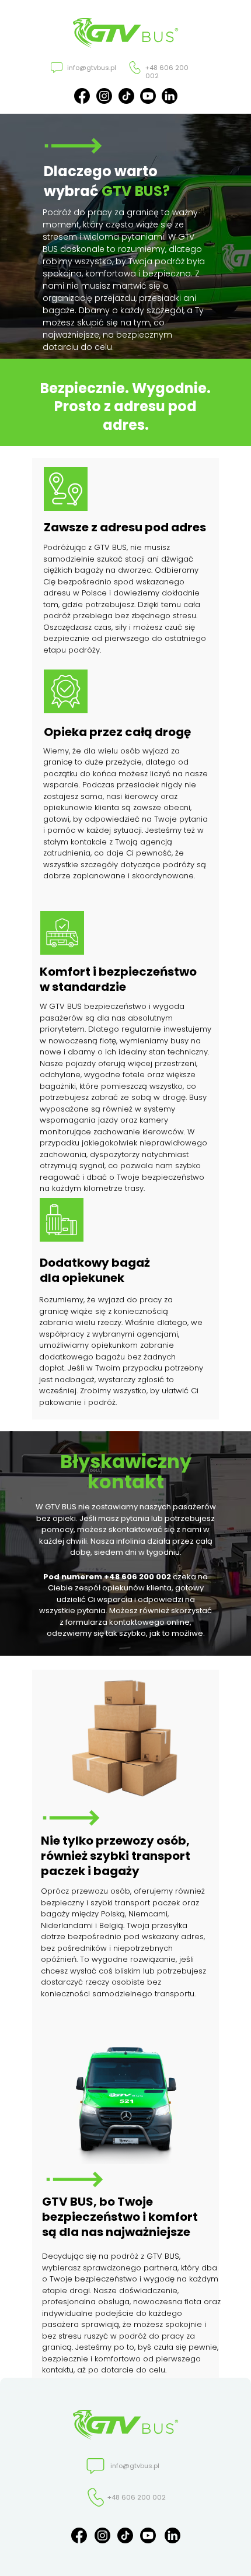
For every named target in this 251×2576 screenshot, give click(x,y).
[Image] (135, 68)
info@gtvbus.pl (92, 68)
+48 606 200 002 (167, 72)
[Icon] (148, 96)
